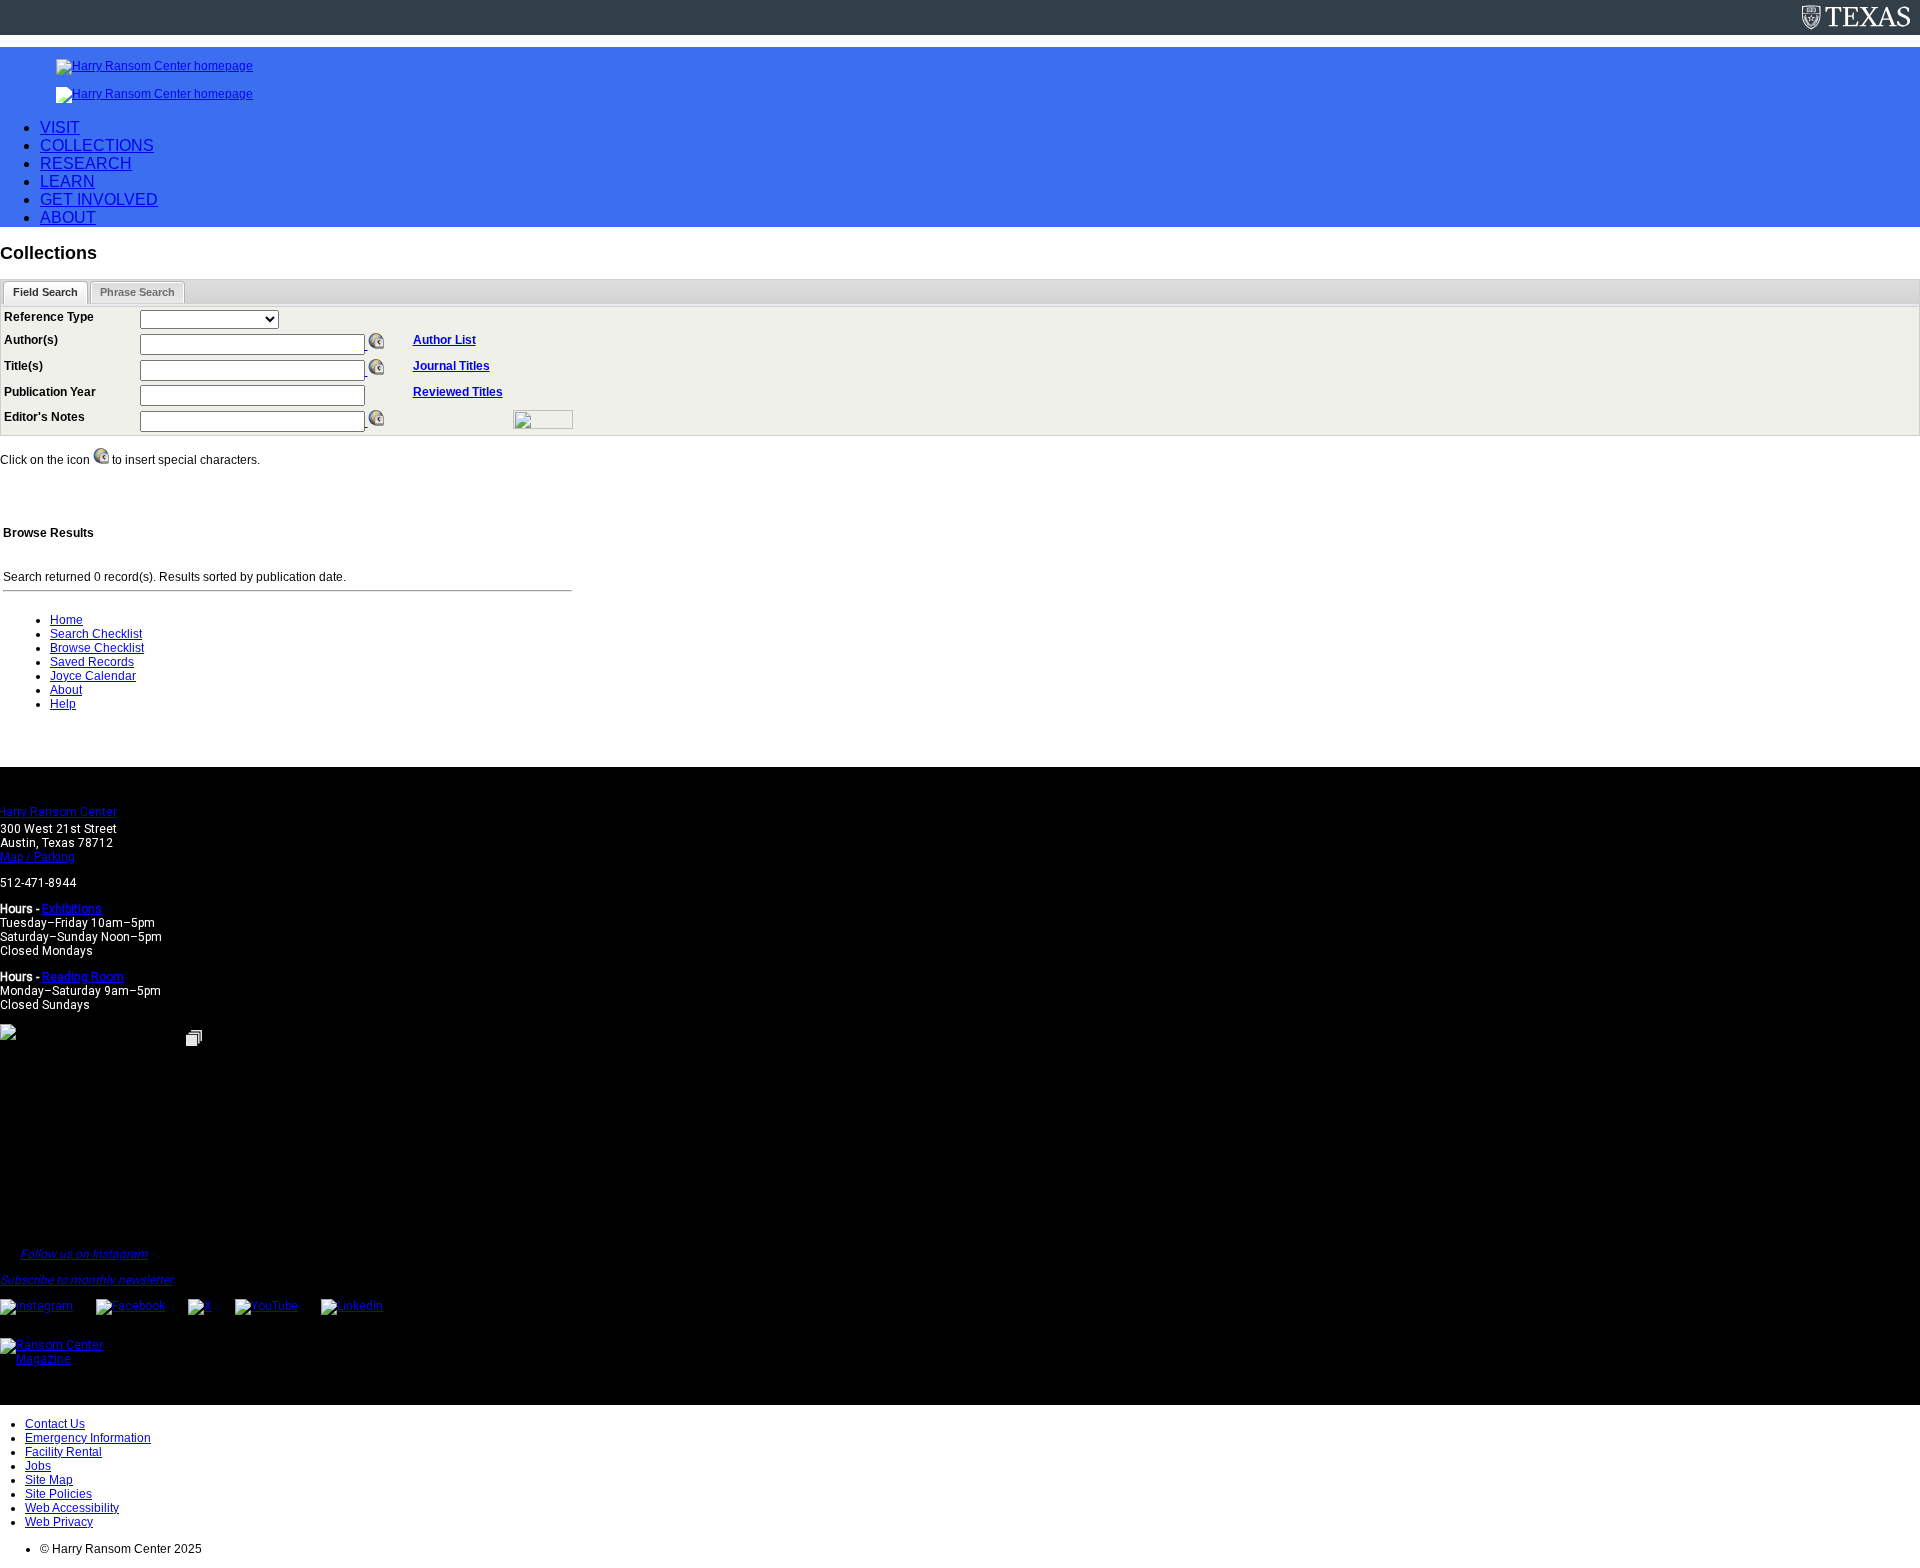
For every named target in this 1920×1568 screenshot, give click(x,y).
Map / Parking (37, 857)
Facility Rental (63, 1452)
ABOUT (68, 217)
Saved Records (92, 662)
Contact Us (55, 1424)
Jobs (38, 1466)
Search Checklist (96, 634)
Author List (444, 340)
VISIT (60, 127)
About (66, 690)
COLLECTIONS (97, 145)
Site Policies (58, 1494)
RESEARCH (86, 163)
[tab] (45, 292)
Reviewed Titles (458, 392)
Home (66, 620)
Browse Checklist (97, 648)
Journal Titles (451, 366)
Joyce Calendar (93, 676)
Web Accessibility (72, 1508)
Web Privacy (59, 1522)
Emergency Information (88, 1438)
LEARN (67, 181)
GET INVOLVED (99, 199)
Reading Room (83, 977)
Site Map (49, 1480)
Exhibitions (72, 909)
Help (63, 704)
